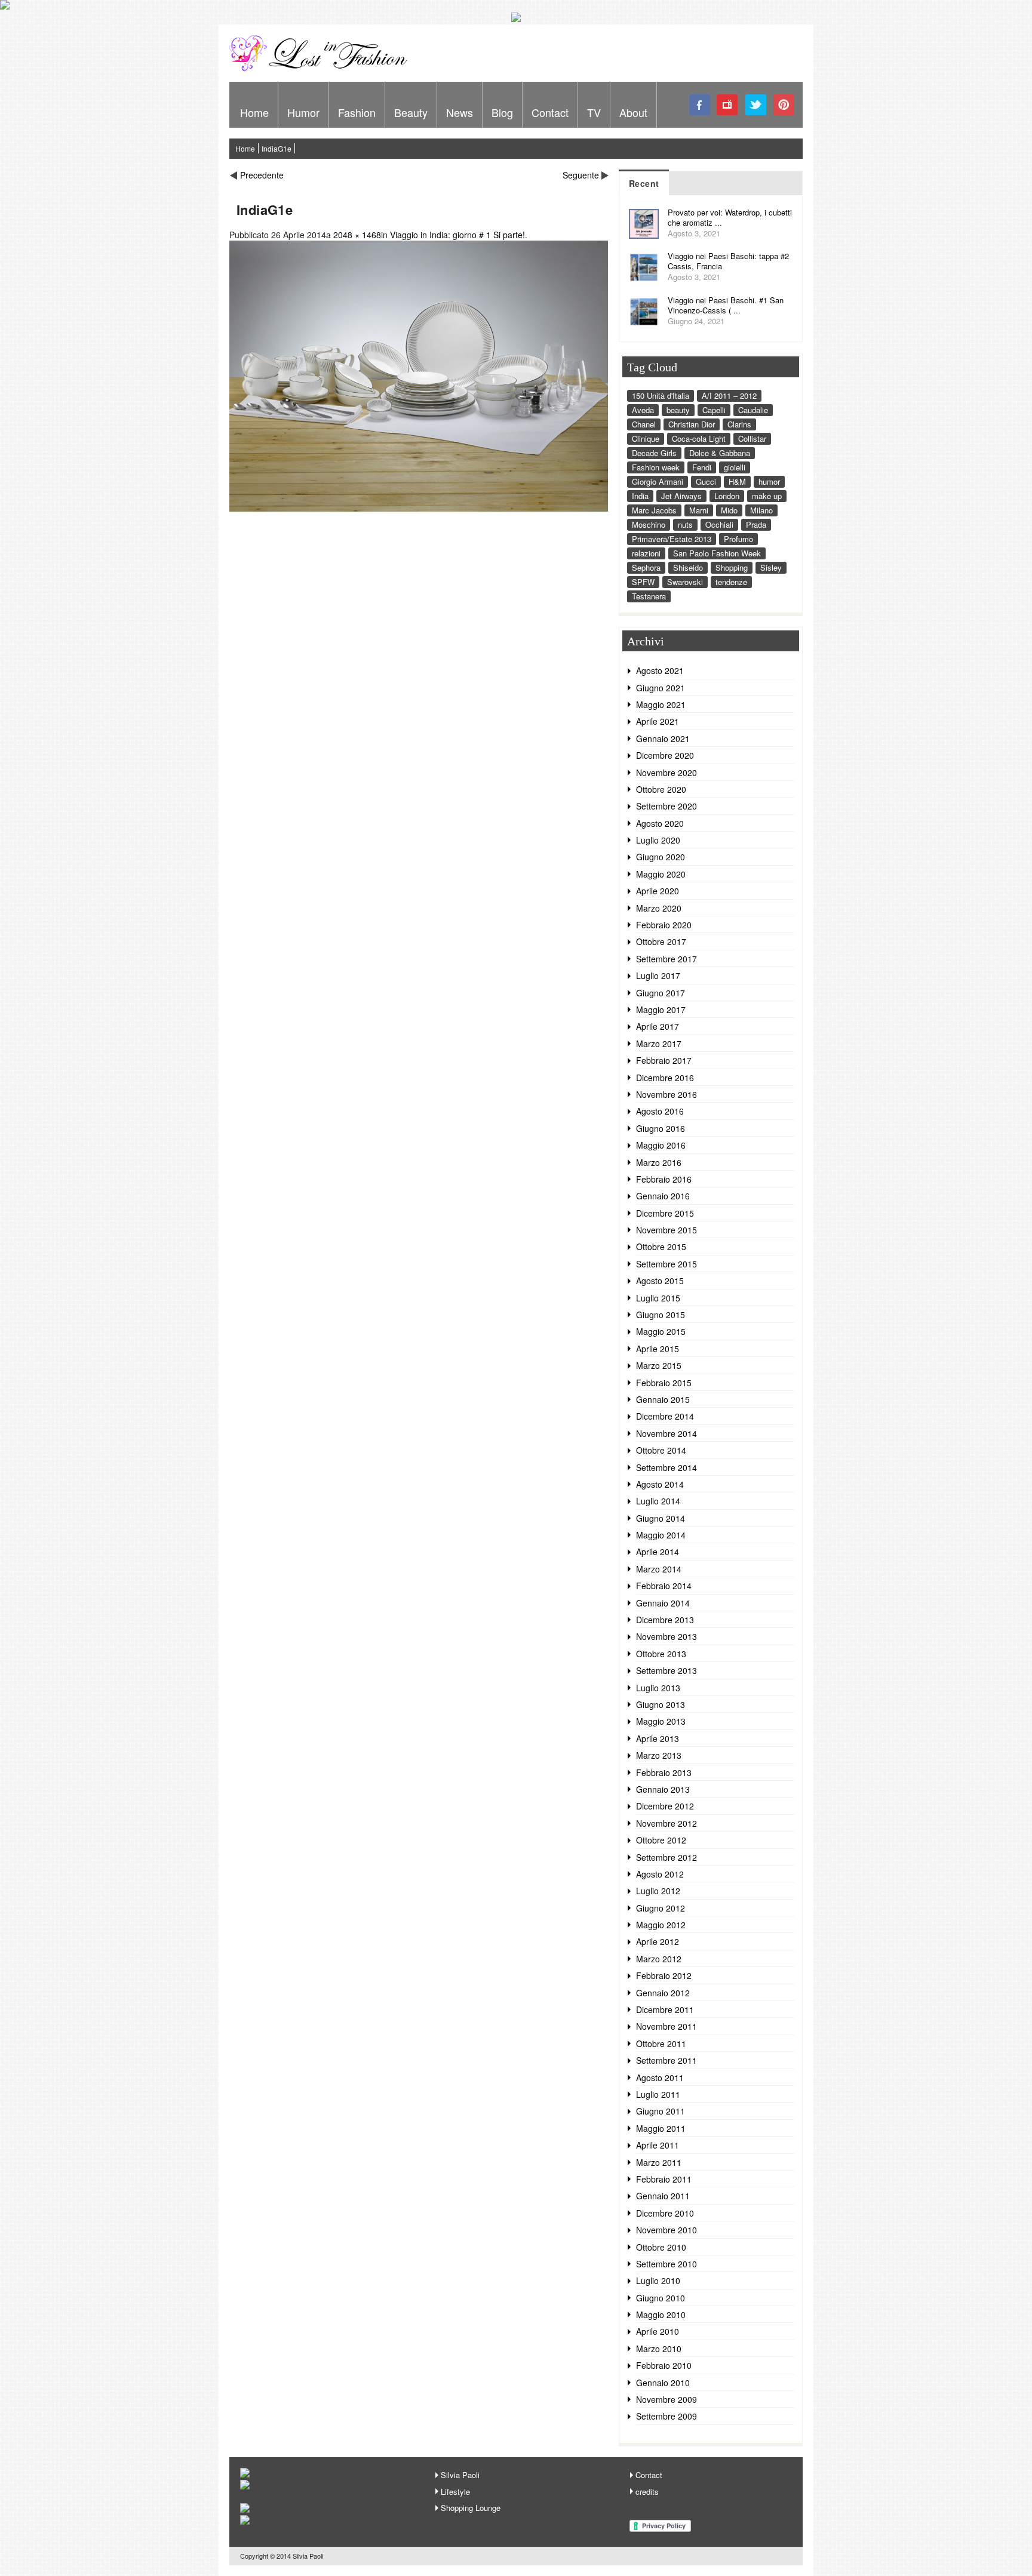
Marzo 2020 (659, 908)
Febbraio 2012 (664, 1975)
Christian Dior (692, 424)
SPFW (643, 582)
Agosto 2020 (660, 823)
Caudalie (753, 410)
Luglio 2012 (658, 1891)
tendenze (731, 582)
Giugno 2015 (661, 1315)
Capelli (714, 410)
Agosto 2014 (660, 1484)
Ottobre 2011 (661, 2043)
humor (769, 481)
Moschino (649, 524)
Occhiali (719, 524)
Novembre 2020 (666, 773)
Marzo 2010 (659, 2349)
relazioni (646, 553)
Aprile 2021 (658, 721)
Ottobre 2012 (661, 1840)
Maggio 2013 (661, 1721)
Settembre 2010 (666, 2264)
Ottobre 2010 (661, 2247)
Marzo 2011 (659, 2162)
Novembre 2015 (666, 1230)
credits (647, 2492)
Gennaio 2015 (663, 1399)
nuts (685, 524)
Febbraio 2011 (664, 2179)
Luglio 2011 (658, 2094)
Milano (761, 510)
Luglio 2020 (658, 840)
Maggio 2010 (661, 2315)
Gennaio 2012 (663, 1993)
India (640, 496)
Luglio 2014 (658, 1501)
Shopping (732, 567)
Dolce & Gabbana (720, 453)
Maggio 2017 (661, 1010)
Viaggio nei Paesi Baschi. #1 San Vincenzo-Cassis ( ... (726, 305)
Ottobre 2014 (661, 1450)
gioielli (735, 467)
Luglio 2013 (658, 1688)
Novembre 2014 (666, 1433)
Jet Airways (681, 496)
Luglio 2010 (658, 2280)
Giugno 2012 (661, 1908)
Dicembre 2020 (665, 755)
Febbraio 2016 (664, 1179)
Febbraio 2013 (664, 1772)
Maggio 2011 (661, 2128)
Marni (699, 510)
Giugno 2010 (661, 2298)
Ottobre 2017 (661, 941)
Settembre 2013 (666, 1670)
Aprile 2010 (658, 2331)
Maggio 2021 (661, 704)
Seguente (581, 175)
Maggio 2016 (661, 1145)
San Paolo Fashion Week (717, 553)
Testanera (649, 596)
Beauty (411, 112)
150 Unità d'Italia (661, 396)
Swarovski (685, 582)
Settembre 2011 (666, 2060)
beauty (678, 410)
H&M (737, 481)
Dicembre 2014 (665, 1416)
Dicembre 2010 (665, 2213)
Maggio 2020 (661, 874)
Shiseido (688, 567)
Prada (756, 524)
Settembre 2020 (666, 806)
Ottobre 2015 (661, 1247)
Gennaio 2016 (663, 1196)
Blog (502, 112)
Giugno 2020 (661, 857)
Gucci (706, 481)
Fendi (702, 467)
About (633, 112)
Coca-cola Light (699, 438)
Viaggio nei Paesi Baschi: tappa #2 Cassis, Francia (728, 261)
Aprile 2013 (658, 1738)
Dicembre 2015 (665, 1213)
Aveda (643, 410)
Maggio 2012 (661, 1925)
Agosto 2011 (660, 2078)
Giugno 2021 (661, 688)
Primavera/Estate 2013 (672, 539)
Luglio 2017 (658, 975)
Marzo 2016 (659, 1162)
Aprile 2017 (658, 1026)
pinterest (784, 105)
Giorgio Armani (658, 481)
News (460, 112)
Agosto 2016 (660, 1111)
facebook (700, 105)
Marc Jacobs (654, 510)
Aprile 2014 (658, 1552)
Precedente (262, 175)
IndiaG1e (277, 148)
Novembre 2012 (666, 1823)
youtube (728, 105)
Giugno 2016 (661, 1128)
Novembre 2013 (666, 1636)
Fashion (357, 112)
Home (254, 112)
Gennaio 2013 (663, 1789)
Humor (303, 112)
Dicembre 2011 (665, 2009)
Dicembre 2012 (665, 1806)
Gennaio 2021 (663, 738)
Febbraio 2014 (664, 1586)
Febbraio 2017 (664, 1060)
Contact (550, 112)
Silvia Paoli (460, 2475)
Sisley (771, 567)
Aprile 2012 (658, 1941)
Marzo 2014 (659, 1569)
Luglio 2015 (658, 1298)
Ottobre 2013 (661, 1654)
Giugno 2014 (661, 1518)
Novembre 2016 (666, 1094)
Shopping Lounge (471, 2508)
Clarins (739, 424)
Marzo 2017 (659, 1044)
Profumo (738, 539)
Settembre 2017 (666, 959)
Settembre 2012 (666, 1857)
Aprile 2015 (658, 1349)
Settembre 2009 (666, 2416)
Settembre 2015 (666, 1264)
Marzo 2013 (659, 1755)
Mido (729, 510)
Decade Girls (654, 453)
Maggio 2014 (661, 1535)
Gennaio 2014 (663, 1603)
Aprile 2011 (658, 2145)
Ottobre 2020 (661, 789)
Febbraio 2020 (664, 925)
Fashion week (656, 467)
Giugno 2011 (661, 2111)
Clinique (646, 438)
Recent (644, 183)
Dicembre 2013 (665, 1620)
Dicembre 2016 (665, 1078)
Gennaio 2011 (663, 2196)
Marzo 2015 (659, 1365)
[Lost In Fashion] (322, 69)
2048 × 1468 (357, 235)
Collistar (752, 438)
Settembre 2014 (666, 1467)
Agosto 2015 (660, 1281)
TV (594, 112)
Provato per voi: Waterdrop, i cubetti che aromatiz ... (730, 217)
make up (767, 496)
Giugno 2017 (661, 993)
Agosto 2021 (660, 670)
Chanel (644, 424)
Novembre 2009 (666, 2399)
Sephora (646, 567)
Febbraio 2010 (664, 2365)
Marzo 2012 (659, 1959)
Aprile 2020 (658, 891)
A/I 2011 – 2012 (729, 396)
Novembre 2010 (666, 2230)
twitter (756, 105)
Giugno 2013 (661, 1704)
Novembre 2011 (666, 2026)
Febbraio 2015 (664, 1383)
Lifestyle (455, 2492)
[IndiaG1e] (419, 508)
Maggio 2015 (661, 1331)
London (727, 496)
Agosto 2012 (660, 1874)
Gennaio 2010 (663, 2383)
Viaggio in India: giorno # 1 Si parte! (457, 235)
